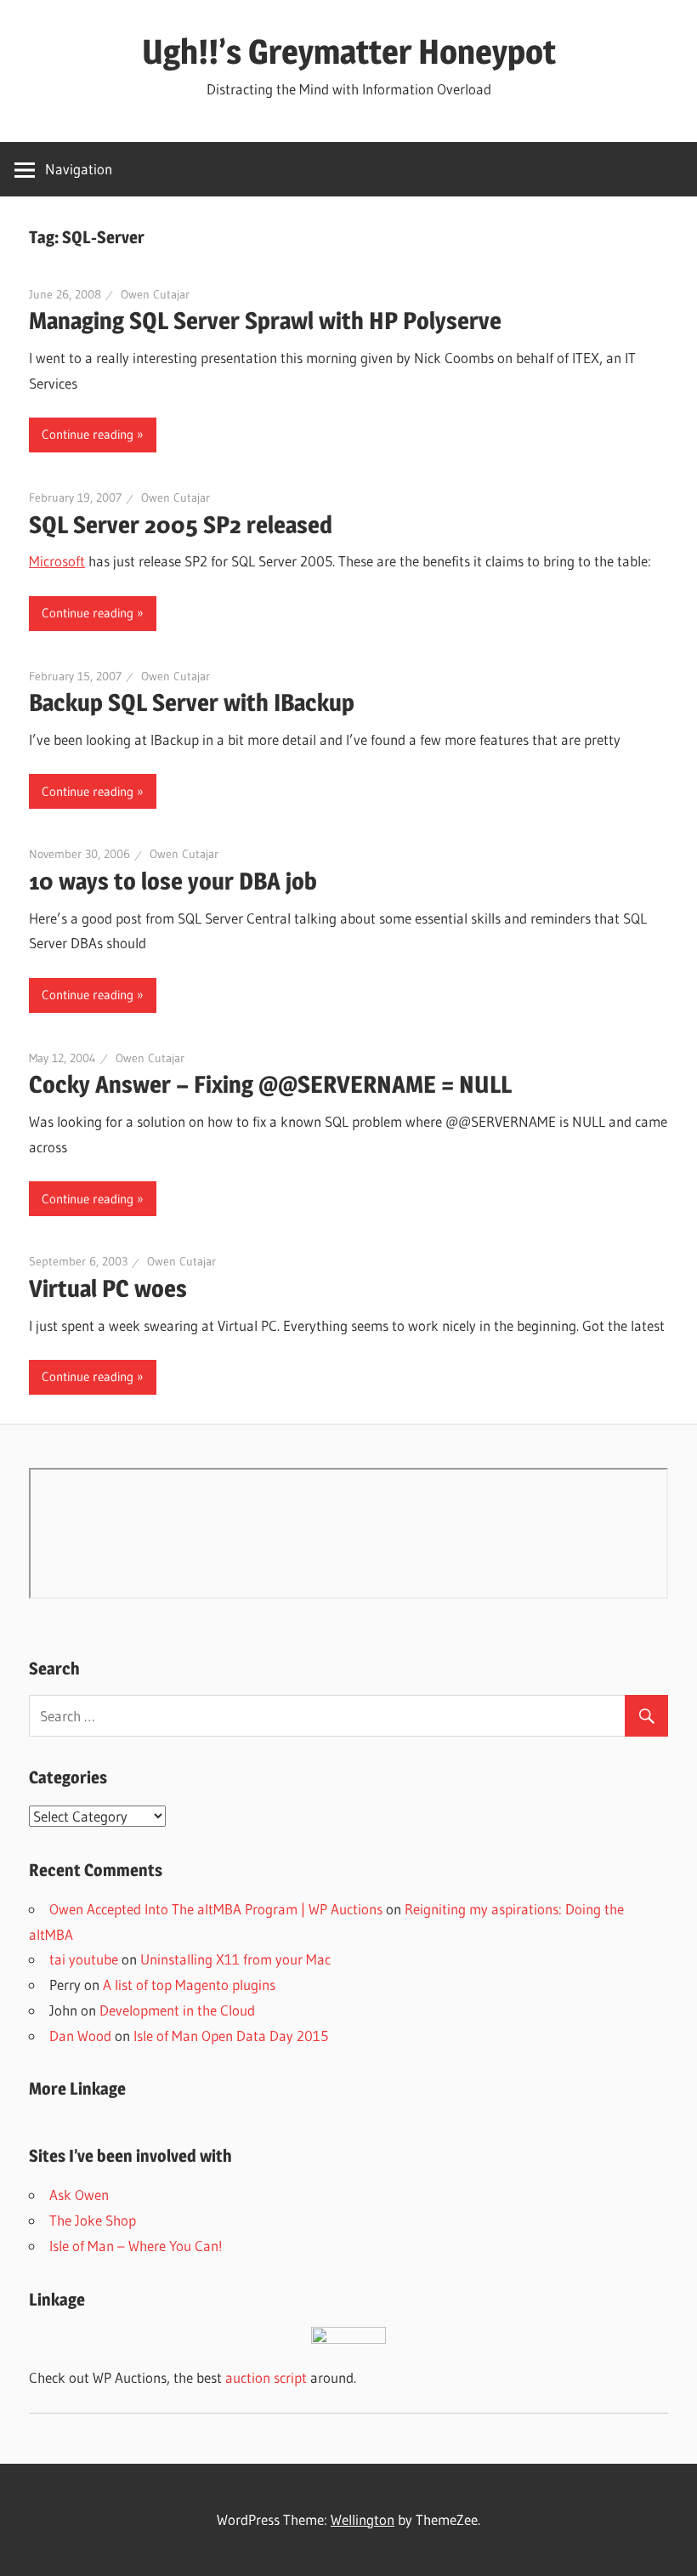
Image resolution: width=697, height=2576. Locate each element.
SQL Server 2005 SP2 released (181, 525)
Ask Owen (79, 2195)
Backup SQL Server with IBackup (192, 702)
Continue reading (88, 434)
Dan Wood (80, 2036)
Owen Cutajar (155, 294)
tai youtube (84, 1959)
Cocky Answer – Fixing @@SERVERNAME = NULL (270, 1084)
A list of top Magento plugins (189, 1985)
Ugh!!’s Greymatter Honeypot (349, 51)
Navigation (79, 169)
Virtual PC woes (108, 1288)
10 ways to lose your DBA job (173, 881)
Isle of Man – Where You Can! (136, 2246)
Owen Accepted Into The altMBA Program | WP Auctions (216, 1909)
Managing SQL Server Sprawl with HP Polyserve (265, 321)
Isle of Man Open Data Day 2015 (231, 2036)
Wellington (363, 2519)
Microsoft (57, 561)
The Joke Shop (93, 2220)
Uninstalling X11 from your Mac (235, 1959)
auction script (266, 2377)
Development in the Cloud (177, 2010)
